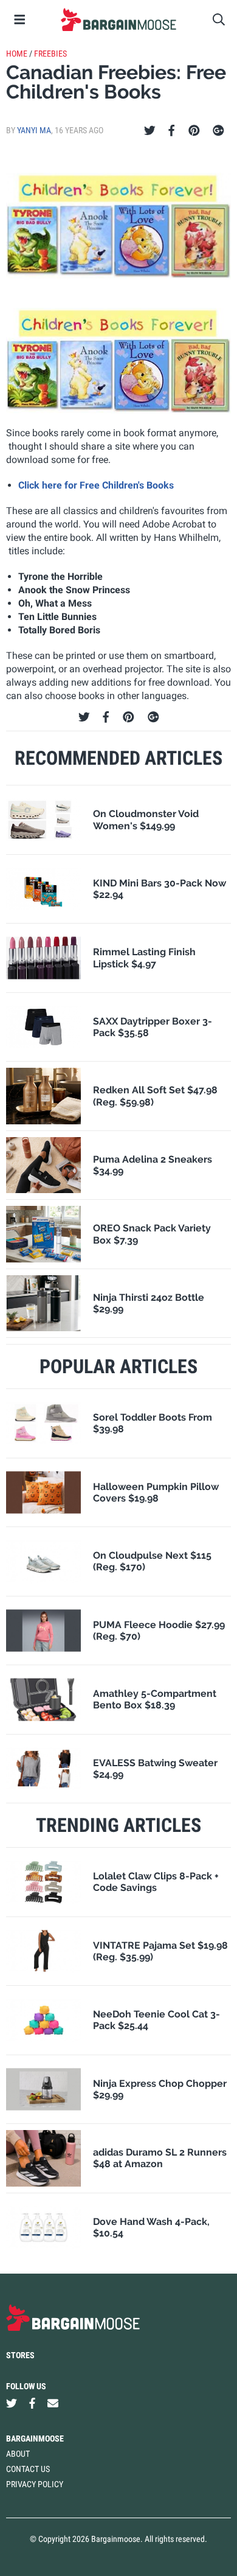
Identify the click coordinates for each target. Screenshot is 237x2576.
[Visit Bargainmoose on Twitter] (12, 2404)
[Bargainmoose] (118, 19)
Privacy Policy (35, 2484)
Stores (20, 2355)
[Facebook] (171, 131)
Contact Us (28, 2469)
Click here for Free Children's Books (96, 485)
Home (17, 54)
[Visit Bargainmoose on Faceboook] (32, 2404)
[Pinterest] (194, 131)
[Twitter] (150, 131)
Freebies (50, 54)
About (18, 2454)
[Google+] (218, 131)
